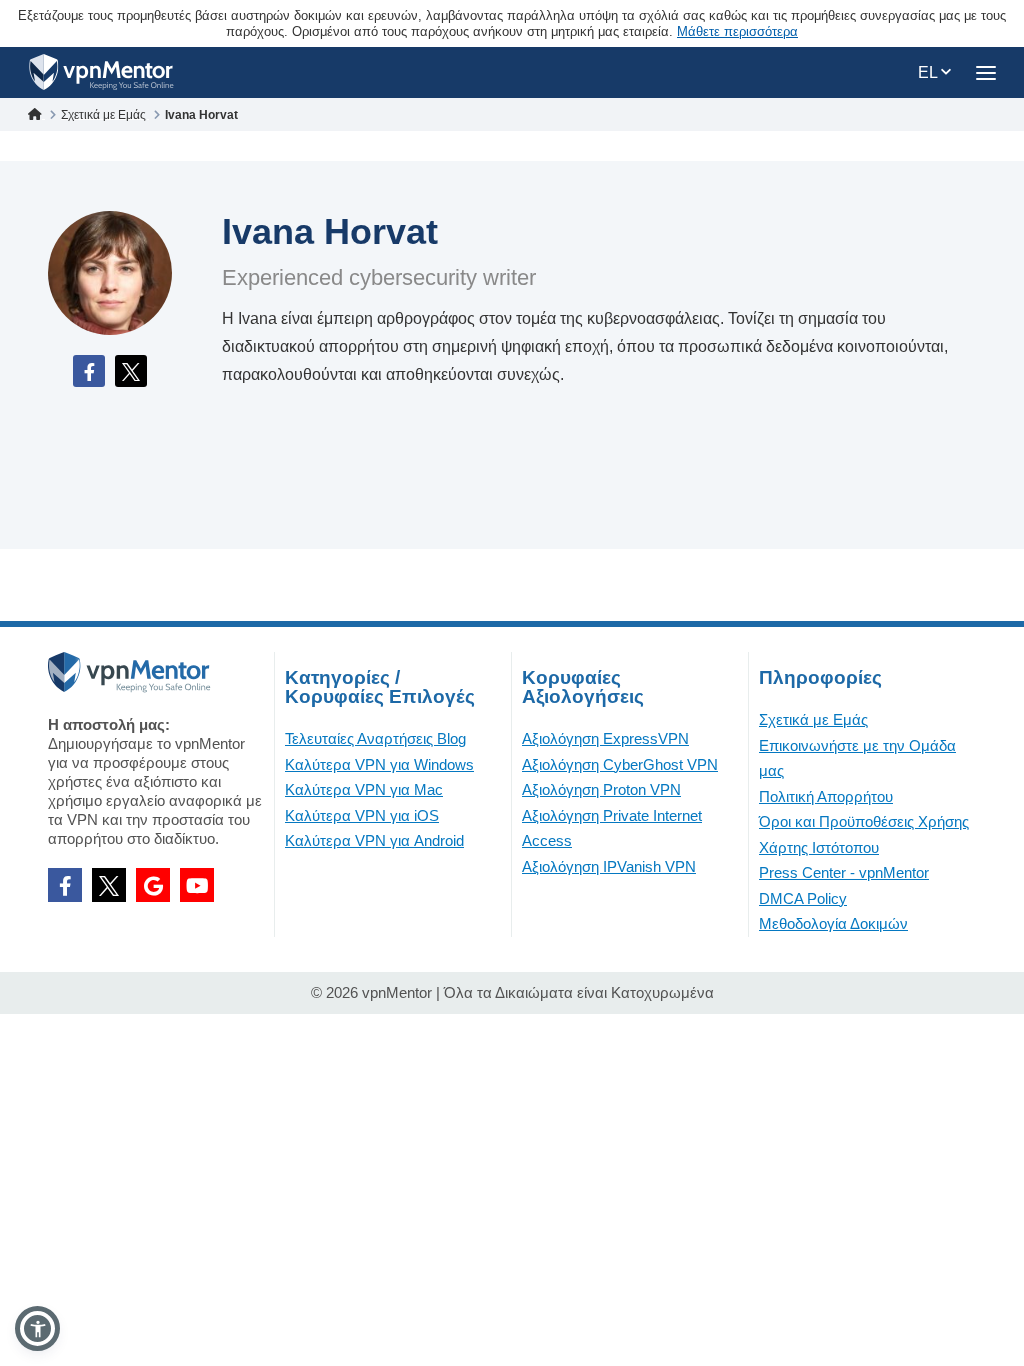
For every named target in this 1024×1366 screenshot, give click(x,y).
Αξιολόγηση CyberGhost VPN (620, 764)
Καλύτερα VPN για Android (374, 840)
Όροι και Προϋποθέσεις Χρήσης (864, 821)
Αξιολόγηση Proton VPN (601, 789)
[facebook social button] (65, 885)
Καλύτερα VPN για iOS (362, 815)
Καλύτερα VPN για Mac (364, 789)
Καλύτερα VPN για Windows (379, 764)
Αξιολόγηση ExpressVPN (605, 738)
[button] (37, 1328)
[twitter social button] (109, 885)
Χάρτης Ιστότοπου (819, 847)
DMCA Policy (803, 898)
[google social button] (153, 885)
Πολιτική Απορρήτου (826, 796)
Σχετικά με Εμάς (813, 719)
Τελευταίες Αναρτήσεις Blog (375, 738)
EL (929, 72)
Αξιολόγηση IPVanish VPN (609, 866)
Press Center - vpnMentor (844, 872)
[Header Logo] (101, 72)
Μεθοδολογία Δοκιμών (833, 923)
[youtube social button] (197, 885)
